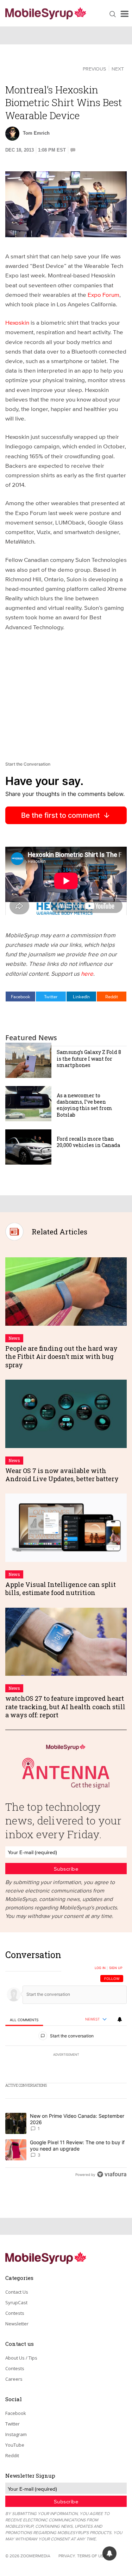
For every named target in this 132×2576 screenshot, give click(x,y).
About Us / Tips (21, 2358)
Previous (94, 69)
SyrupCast (16, 2302)
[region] (66, 2066)
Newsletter (17, 2324)
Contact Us (17, 2292)
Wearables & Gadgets (40, 68)
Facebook (21, 996)
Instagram (16, 2434)
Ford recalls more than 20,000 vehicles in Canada (88, 1142)
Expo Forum (103, 295)
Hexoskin (17, 322)
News (14, 1338)
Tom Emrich (36, 133)
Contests (15, 2313)
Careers (14, 2379)
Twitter (51, 996)
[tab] (24, 2020)
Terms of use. (92, 2556)
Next (118, 69)
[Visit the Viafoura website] (112, 2174)
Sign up (116, 1968)
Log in (100, 1968)
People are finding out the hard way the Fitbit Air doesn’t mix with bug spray (61, 1357)
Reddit (112, 996)
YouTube (15, 2445)
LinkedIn (81, 996)
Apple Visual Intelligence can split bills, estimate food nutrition (61, 1588)
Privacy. (67, 2556)
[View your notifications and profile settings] (120, 2019)
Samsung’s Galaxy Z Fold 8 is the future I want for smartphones (89, 1058)
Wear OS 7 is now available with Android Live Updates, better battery (62, 1475)
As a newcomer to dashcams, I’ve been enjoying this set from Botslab (84, 1105)
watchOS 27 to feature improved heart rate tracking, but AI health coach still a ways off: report (65, 1707)
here (87, 973)
